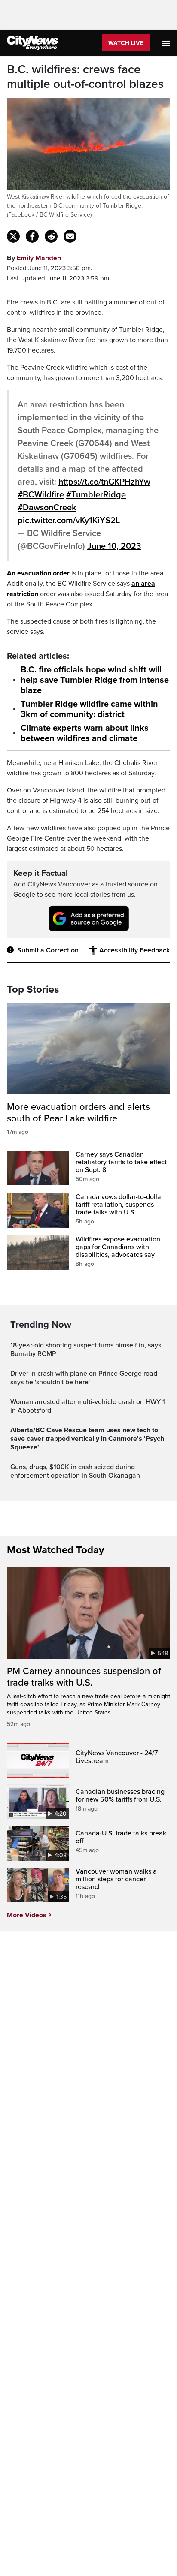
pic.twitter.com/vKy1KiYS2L (69, 521)
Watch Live (126, 43)
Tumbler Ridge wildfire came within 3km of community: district (89, 709)
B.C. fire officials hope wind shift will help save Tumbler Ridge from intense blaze (95, 680)
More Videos (27, 1915)
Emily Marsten (39, 258)
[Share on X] (13, 236)
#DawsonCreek (47, 508)
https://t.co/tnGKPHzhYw (104, 482)
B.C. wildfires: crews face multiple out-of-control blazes (85, 77)
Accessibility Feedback (134, 950)
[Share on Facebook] (32, 236)
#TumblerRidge (96, 495)
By (34, 258)
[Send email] (70, 236)
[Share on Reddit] (51, 236)
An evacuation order (38, 573)
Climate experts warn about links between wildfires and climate (85, 733)
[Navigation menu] (167, 43)
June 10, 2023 (114, 546)
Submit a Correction (48, 950)
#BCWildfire (41, 495)
